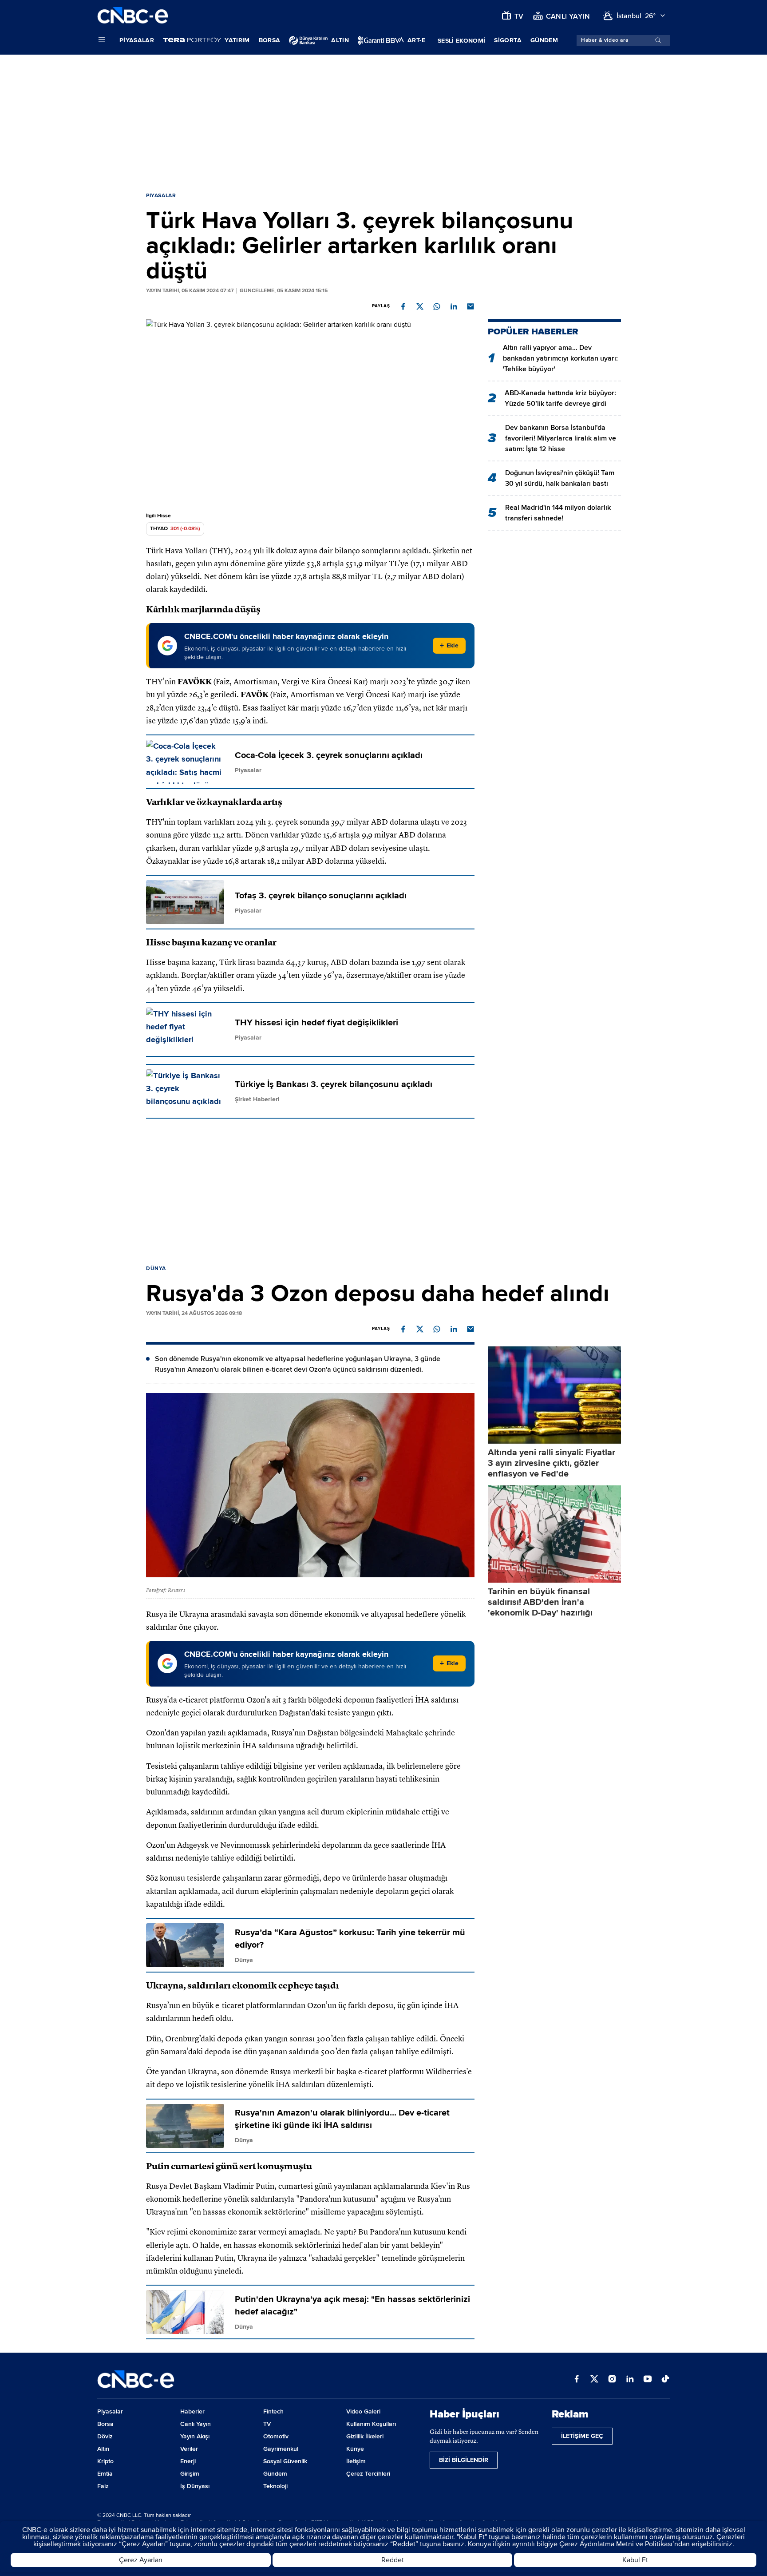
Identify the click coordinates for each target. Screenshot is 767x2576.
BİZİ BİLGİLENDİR (464, 2460)
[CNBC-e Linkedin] (630, 2380)
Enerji (188, 2461)
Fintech (273, 2411)
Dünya (156, 1268)
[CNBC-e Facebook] (577, 2380)
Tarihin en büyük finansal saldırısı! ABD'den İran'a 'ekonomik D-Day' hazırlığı (540, 1602)
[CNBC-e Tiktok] (665, 2380)
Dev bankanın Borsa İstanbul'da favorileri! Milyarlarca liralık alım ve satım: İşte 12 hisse (561, 438)
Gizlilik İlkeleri (365, 2436)
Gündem (544, 40)
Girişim (190, 2474)
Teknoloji (275, 2486)
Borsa (270, 40)
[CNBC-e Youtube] (648, 2380)
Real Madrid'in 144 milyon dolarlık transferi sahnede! (558, 513)
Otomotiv (276, 2436)
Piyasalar (137, 40)
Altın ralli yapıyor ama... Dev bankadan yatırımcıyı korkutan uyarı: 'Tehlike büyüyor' (560, 358)
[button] (403, 306)
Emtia (105, 2474)
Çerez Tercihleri (368, 2474)
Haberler (192, 2411)
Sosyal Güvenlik (285, 2461)
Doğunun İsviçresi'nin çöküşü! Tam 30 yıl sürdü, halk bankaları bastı (560, 478)
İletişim (356, 2461)
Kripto (105, 2461)
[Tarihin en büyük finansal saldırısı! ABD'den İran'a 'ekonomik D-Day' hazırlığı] (554, 1534)
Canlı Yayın (196, 2424)
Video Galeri (363, 2411)
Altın (103, 2449)
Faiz (103, 2486)
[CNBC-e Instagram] (612, 2380)
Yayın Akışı (195, 2436)
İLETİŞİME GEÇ (582, 2436)
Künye (355, 2449)
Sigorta (508, 40)
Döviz (105, 2436)
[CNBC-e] (133, 16)
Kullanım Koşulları (371, 2424)
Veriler (189, 2449)
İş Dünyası (195, 2486)
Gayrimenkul (281, 2449)
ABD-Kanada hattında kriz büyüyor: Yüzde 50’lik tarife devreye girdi (560, 398)
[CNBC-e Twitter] (594, 2380)
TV (267, 2424)
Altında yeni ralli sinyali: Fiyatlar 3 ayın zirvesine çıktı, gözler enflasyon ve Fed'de (552, 1463)
